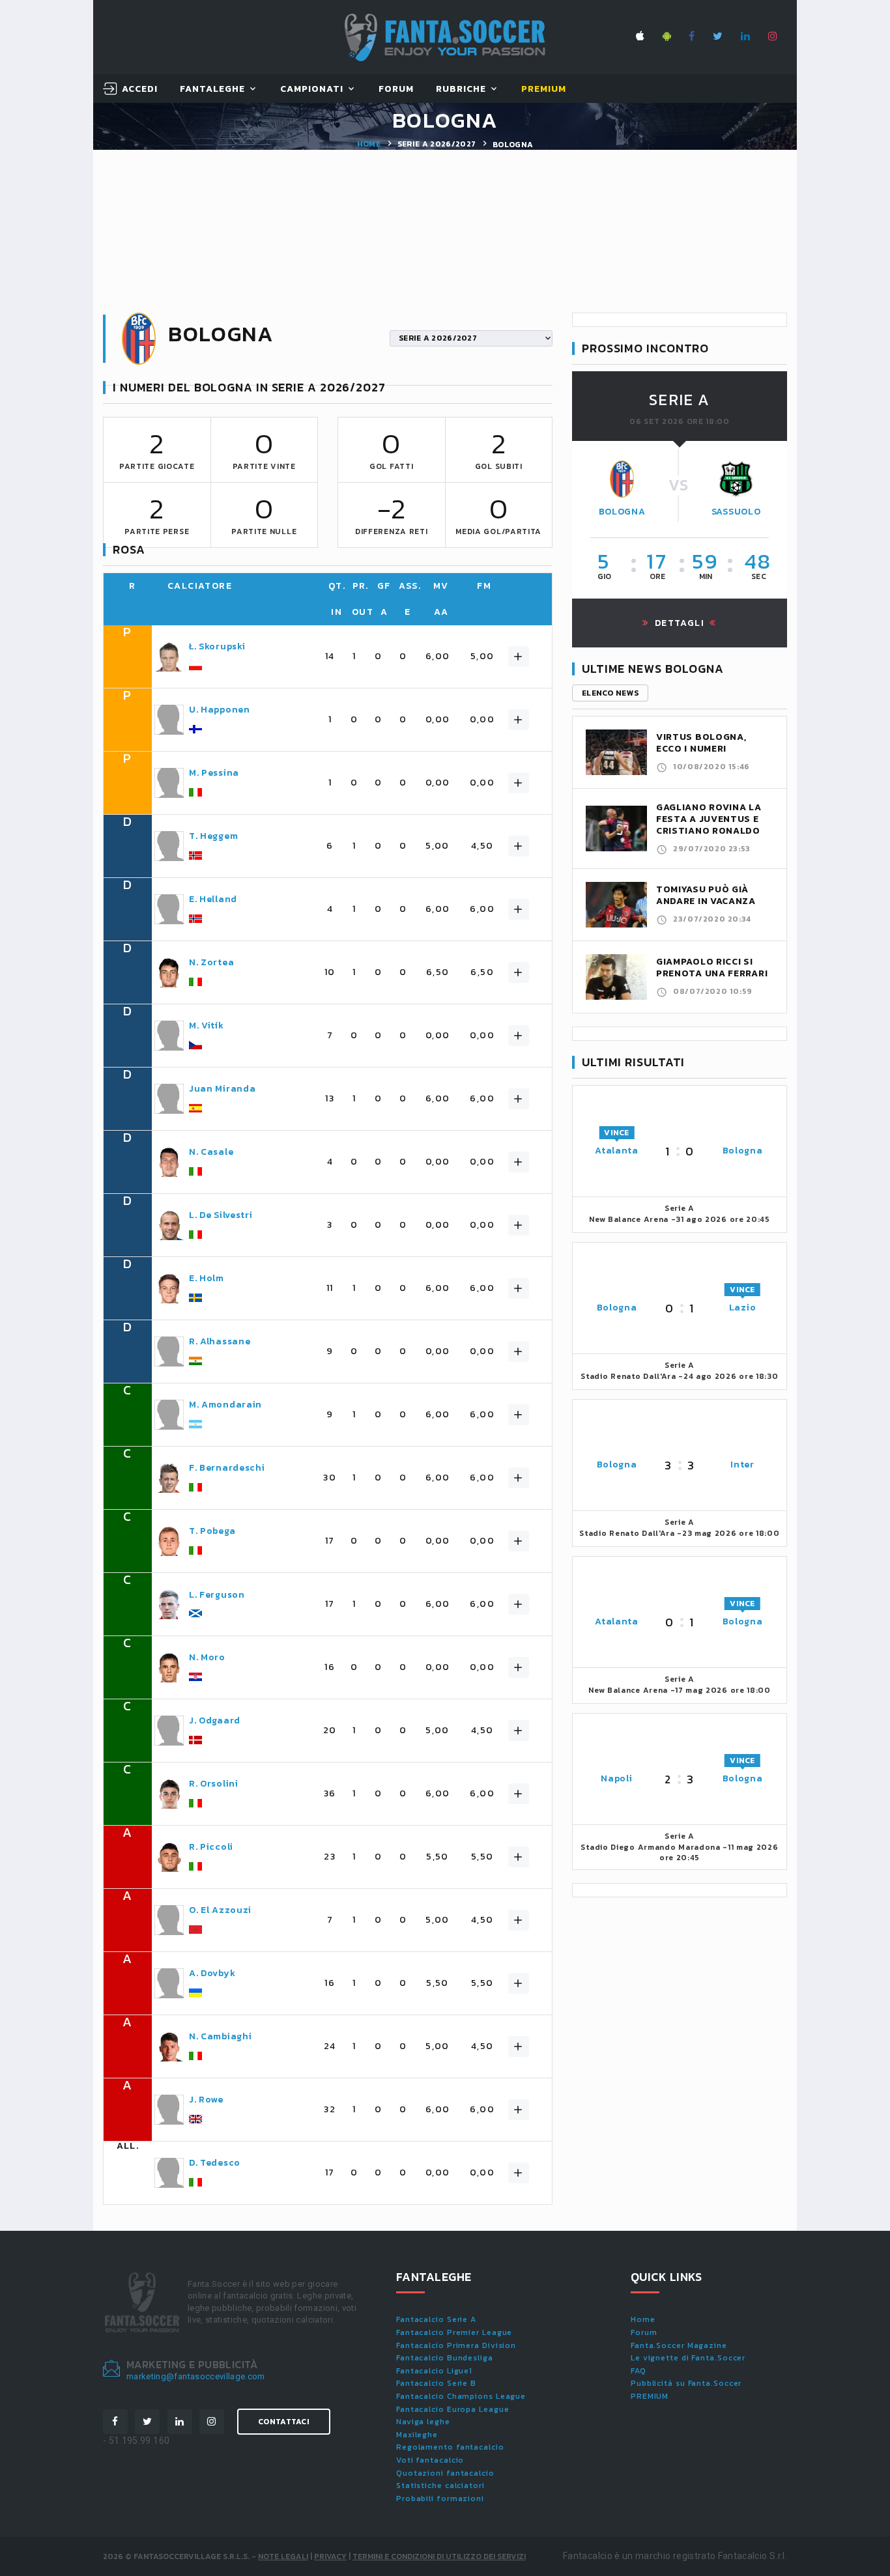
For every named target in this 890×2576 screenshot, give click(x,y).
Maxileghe (417, 2435)
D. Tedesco (215, 2163)
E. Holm (207, 1279)
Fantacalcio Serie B (436, 2383)
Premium (544, 90)
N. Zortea (211, 963)
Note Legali (283, 2556)
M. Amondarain (225, 1405)
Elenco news (610, 693)
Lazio (743, 1308)
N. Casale (211, 1152)
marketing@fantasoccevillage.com (196, 2376)
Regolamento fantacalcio (450, 2447)
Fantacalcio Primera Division (456, 2345)
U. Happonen (220, 710)
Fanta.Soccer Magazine (679, 2345)
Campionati (312, 90)
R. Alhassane (220, 1342)
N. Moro (207, 1658)
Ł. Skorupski (217, 647)
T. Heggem (213, 836)
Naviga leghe (423, 2422)
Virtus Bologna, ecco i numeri (701, 743)
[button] (519, 657)
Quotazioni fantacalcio (445, 2473)
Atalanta (617, 1151)
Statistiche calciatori (440, 2485)
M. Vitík (207, 1026)
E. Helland (213, 899)
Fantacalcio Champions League (461, 2396)
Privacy (330, 2556)
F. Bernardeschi (227, 1468)
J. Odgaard (215, 1721)
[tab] (345, 657)
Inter (742, 1465)
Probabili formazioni (440, 2498)
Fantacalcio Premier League (454, 2332)
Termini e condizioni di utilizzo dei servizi (439, 2556)
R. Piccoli (211, 1847)
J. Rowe (206, 2100)
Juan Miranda (222, 1089)
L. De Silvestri (221, 1215)
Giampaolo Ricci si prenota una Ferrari (712, 968)
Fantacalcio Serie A (436, 2319)
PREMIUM (650, 2396)
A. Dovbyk (212, 1974)
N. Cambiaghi (220, 2037)
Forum (396, 90)
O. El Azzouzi (220, 1910)
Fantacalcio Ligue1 (434, 2371)
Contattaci (284, 2422)
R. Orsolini (214, 1784)
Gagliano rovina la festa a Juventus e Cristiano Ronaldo (709, 819)
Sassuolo (736, 512)
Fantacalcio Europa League (453, 2409)
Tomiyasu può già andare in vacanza (706, 895)
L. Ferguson (217, 1595)
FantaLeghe (213, 90)
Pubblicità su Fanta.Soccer (686, 2383)
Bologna (622, 512)
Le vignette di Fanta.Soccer (688, 2358)
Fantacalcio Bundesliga (445, 2358)
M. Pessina (214, 773)
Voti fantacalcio (430, 2460)
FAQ (639, 2371)
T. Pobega (212, 1531)
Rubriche (461, 90)
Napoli (616, 1778)
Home (369, 144)
